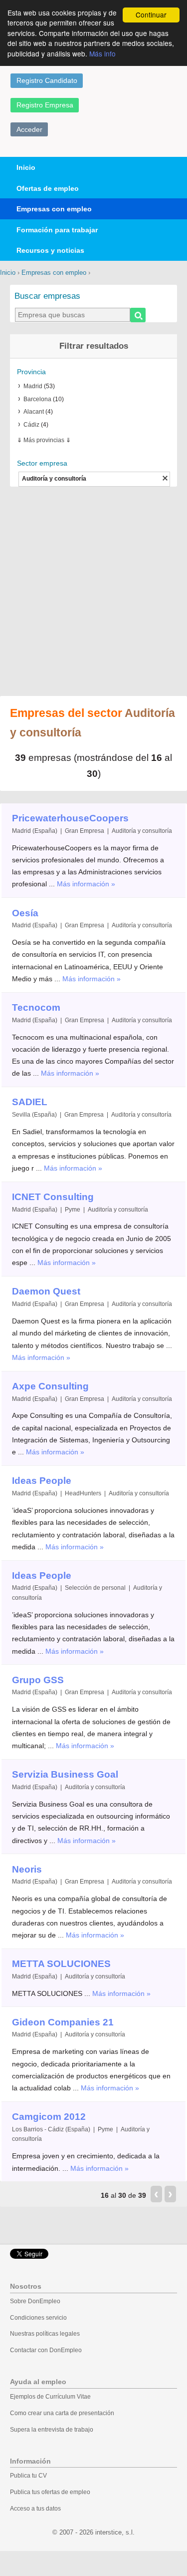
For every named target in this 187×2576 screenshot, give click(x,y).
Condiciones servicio (38, 2318)
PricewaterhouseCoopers (70, 818)
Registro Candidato (47, 80)
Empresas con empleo (54, 209)
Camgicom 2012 (49, 2117)
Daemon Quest (46, 1291)
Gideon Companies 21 (63, 2022)
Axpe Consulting (50, 1386)
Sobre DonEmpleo (35, 2301)
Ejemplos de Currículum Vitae (50, 2397)
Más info (102, 53)
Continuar (151, 14)
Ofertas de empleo (48, 188)
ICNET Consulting (53, 1197)
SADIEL (30, 1102)
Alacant (34, 412)
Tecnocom (36, 1007)
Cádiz (31, 425)
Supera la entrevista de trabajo (52, 2430)
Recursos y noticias (50, 250)
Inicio (26, 167)
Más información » (86, 884)
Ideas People (42, 1481)
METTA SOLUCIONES (61, 1964)
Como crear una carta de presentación (62, 2413)
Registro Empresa (45, 105)
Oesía (25, 913)
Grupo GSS (38, 1680)
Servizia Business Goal (65, 1774)
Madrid (33, 386)
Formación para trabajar (57, 230)
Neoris (27, 1869)
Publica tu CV (28, 2476)
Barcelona (37, 399)
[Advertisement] (93, 592)
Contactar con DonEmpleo (46, 2350)
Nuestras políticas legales (45, 2334)
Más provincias (44, 440)
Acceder (29, 129)
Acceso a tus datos (35, 2509)
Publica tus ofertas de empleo (50, 2492)
